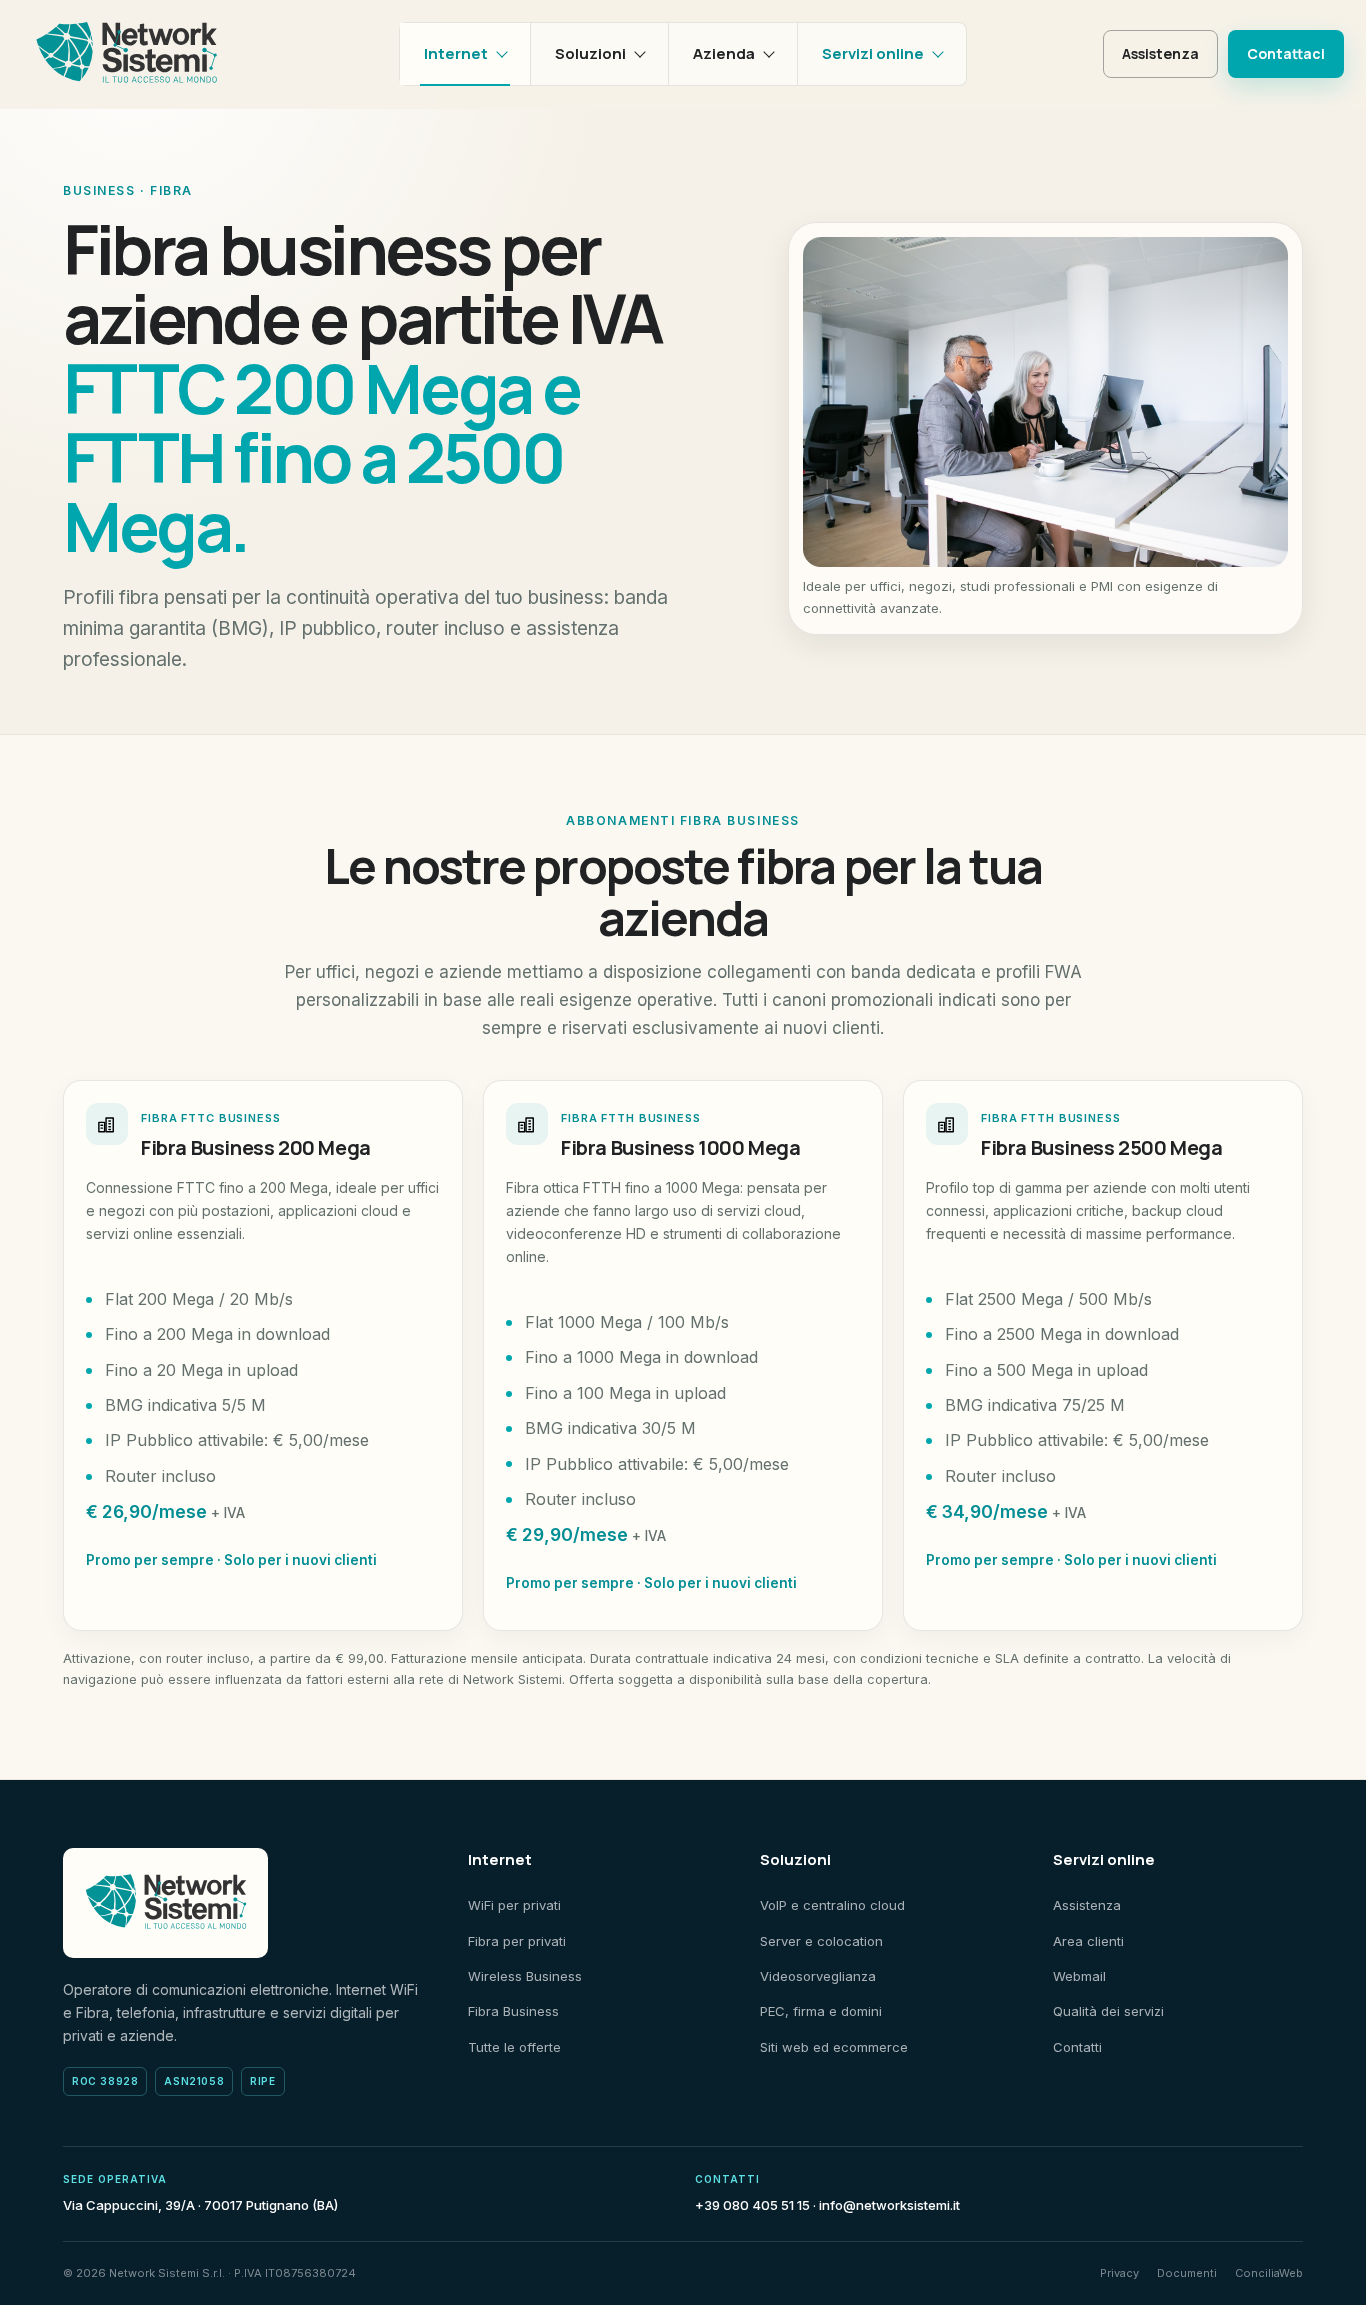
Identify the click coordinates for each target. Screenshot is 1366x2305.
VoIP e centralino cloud (832, 1905)
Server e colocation (821, 1941)
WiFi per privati (514, 1905)
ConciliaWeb (1269, 2273)
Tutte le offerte (514, 2047)
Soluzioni (590, 53)
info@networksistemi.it (889, 2205)
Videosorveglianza (818, 1976)
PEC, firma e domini (821, 2011)
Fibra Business (513, 2011)
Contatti (1077, 2047)
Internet (456, 53)
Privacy (1119, 2273)
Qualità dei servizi (1108, 2011)
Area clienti (1088, 1941)
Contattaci (1286, 53)
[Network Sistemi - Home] (126, 54)
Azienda (724, 53)
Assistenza (1160, 53)
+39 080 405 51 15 (752, 2205)
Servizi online (873, 53)
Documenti (1187, 2273)
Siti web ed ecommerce (834, 2047)
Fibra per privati (517, 1941)
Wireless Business (525, 1976)
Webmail (1079, 1976)
